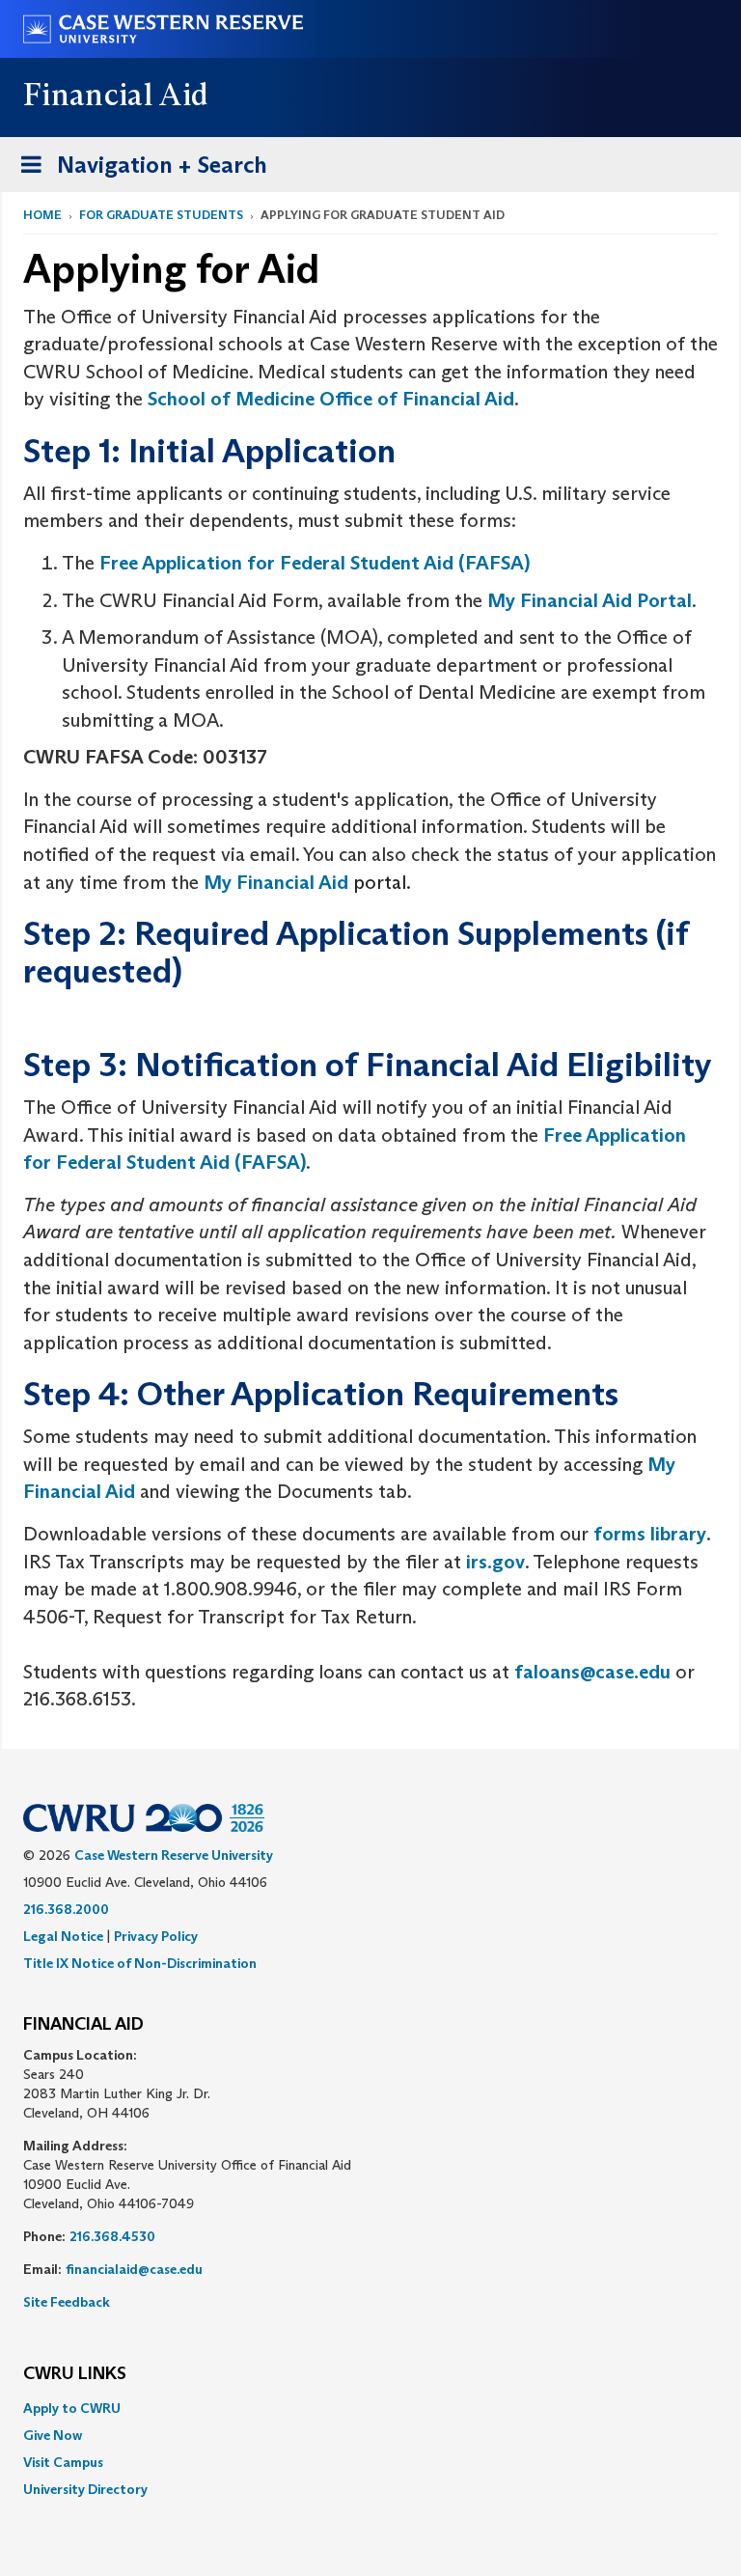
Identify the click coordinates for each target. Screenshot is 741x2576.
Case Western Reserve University (174, 1855)
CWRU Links (75, 2374)
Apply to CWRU (72, 2408)
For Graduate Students (161, 215)
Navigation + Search (138, 171)
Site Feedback (67, 2302)
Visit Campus (63, 2462)
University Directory (85, 2489)
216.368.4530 (112, 2236)
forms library (650, 1534)
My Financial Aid (276, 882)
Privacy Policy (156, 1936)
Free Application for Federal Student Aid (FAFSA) (315, 563)
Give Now (53, 2435)
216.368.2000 (66, 1909)
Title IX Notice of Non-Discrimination (140, 1963)
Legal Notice (63, 1936)
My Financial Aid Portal (590, 600)
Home (42, 215)
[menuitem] (370, 2408)
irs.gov (495, 1562)
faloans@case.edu (592, 1672)
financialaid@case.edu (134, 2269)
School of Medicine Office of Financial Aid (331, 399)
